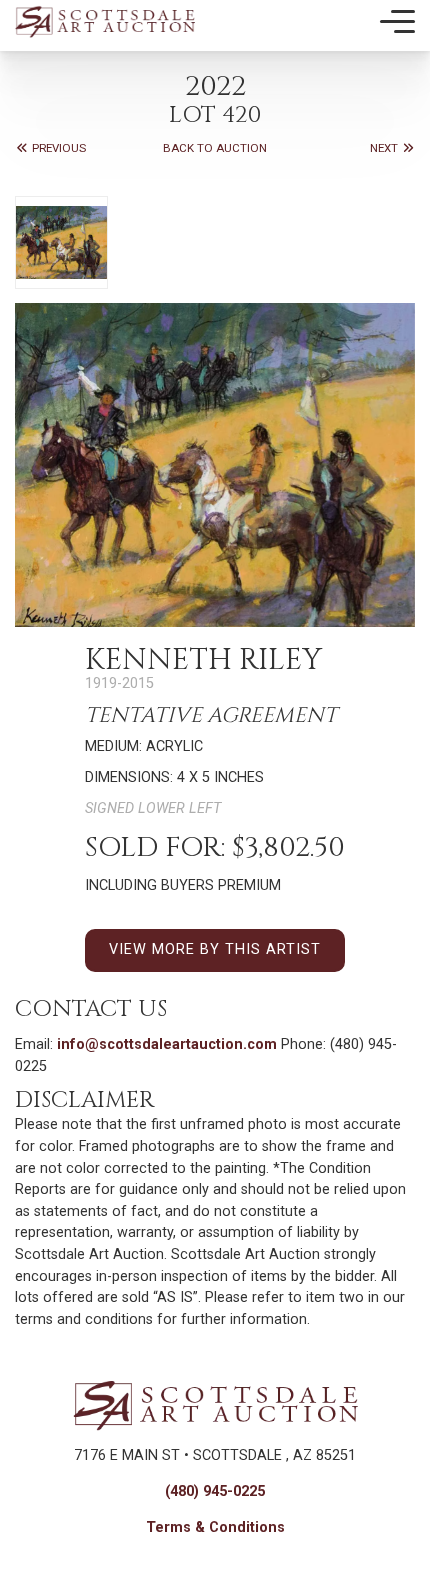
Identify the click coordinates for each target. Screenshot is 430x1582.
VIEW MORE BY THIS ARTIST (215, 949)
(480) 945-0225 (215, 1491)
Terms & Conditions (215, 1527)
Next (385, 148)
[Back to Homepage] (105, 21)
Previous (57, 148)
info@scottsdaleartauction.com (167, 1044)
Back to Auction (215, 148)
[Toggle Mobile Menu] (397, 22)
